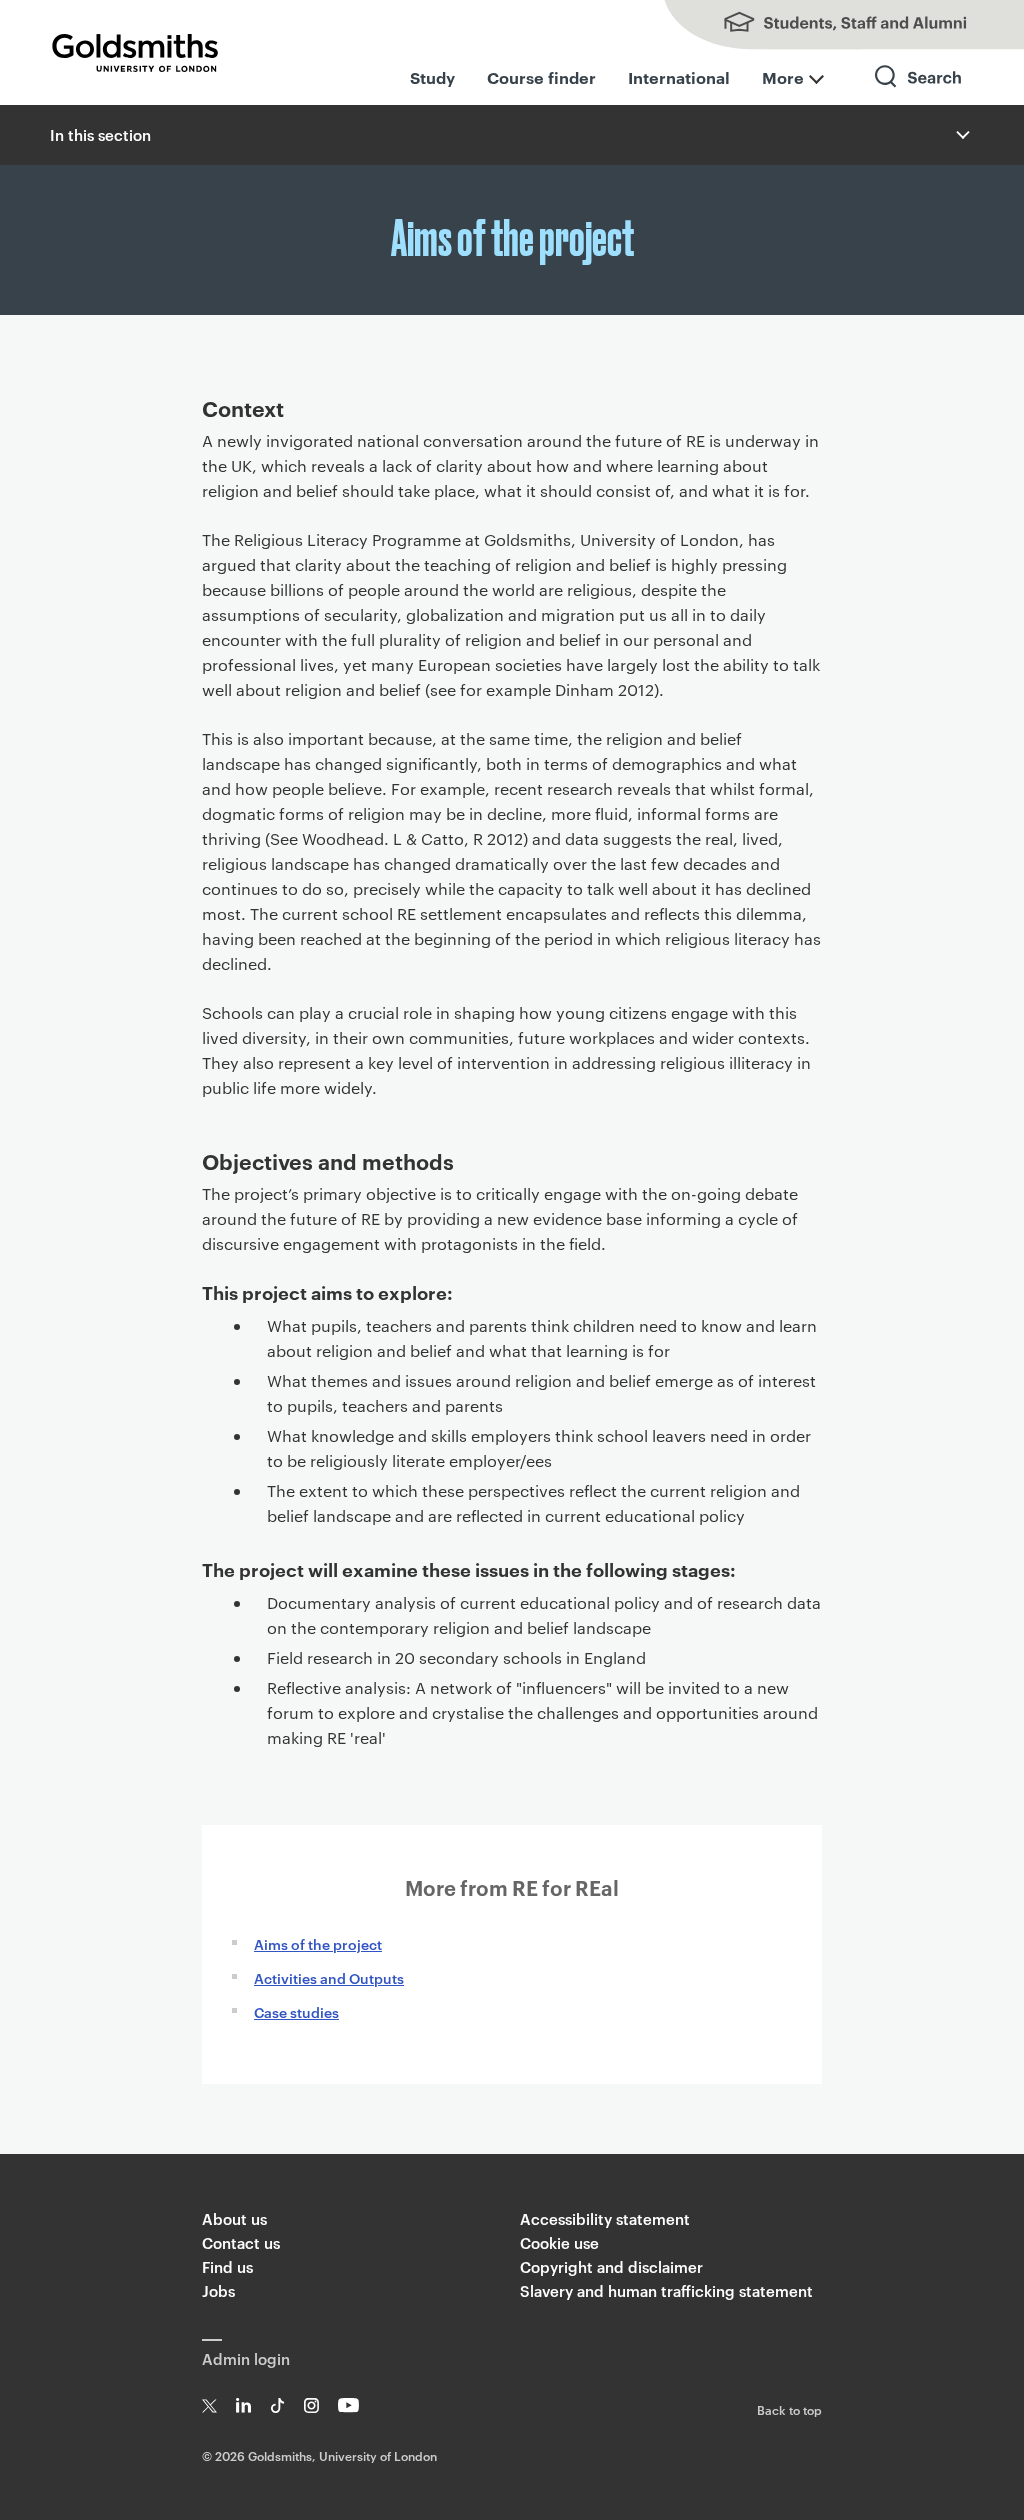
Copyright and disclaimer (611, 2266)
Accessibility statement (605, 2218)
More (783, 77)
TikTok (277, 2405)
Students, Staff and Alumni (824, 25)
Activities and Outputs (329, 1977)
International (679, 77)
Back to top (789, 2409)
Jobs (218, 2290)
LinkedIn (243, 2405)
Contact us (241, 2242)
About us (234, 2218)
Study (432, 77)
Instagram (311, 2405)
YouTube (348, 2405)
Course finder (541, 77)
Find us (227, 2266)
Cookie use (559, 2242)
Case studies (296, 2011)
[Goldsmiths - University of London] (135, 53)
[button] (961, 135)
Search (919, 94)
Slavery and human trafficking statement (666, 2290)
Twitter (209, 2405)
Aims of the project (318, 1943)
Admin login (246, 2358)
